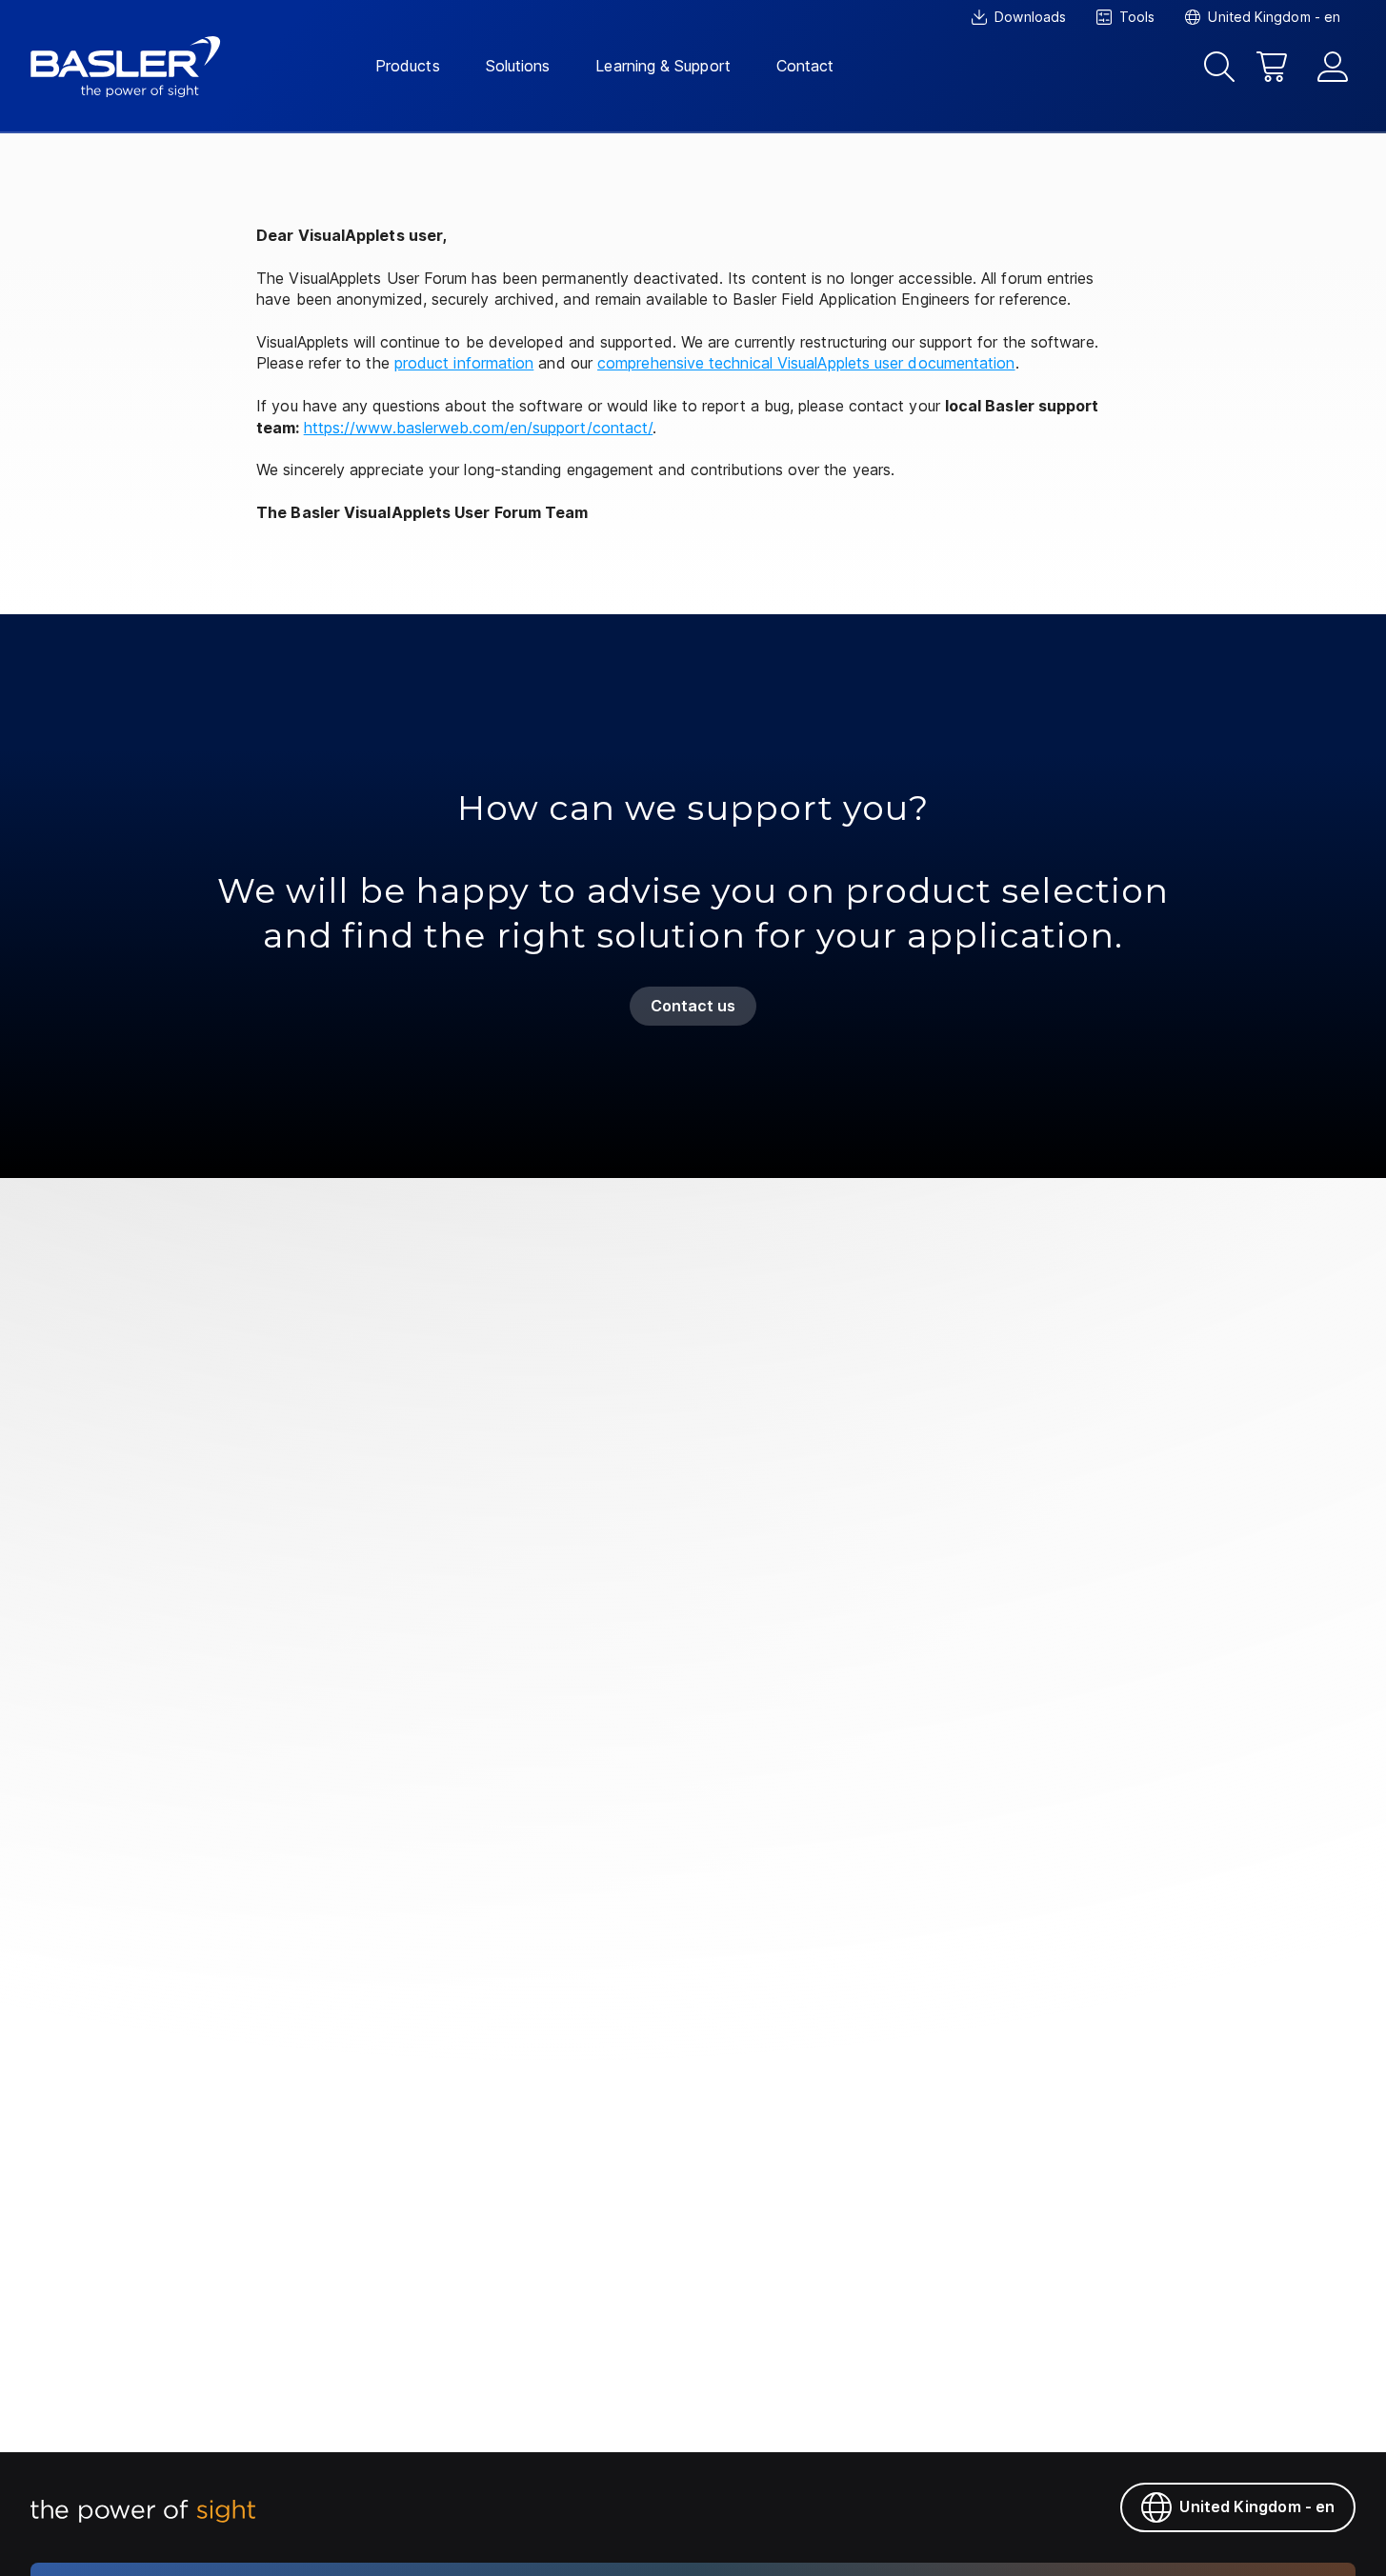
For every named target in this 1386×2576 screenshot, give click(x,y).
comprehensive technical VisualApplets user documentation (806, 363)
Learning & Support (663, 66)
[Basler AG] (126, 67)
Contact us (693, 1006)
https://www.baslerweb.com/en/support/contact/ (479, 428)
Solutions (518, 66)
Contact (805, 66)
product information (464, 363)
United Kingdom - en (1257, 2506)
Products (408, 66)
